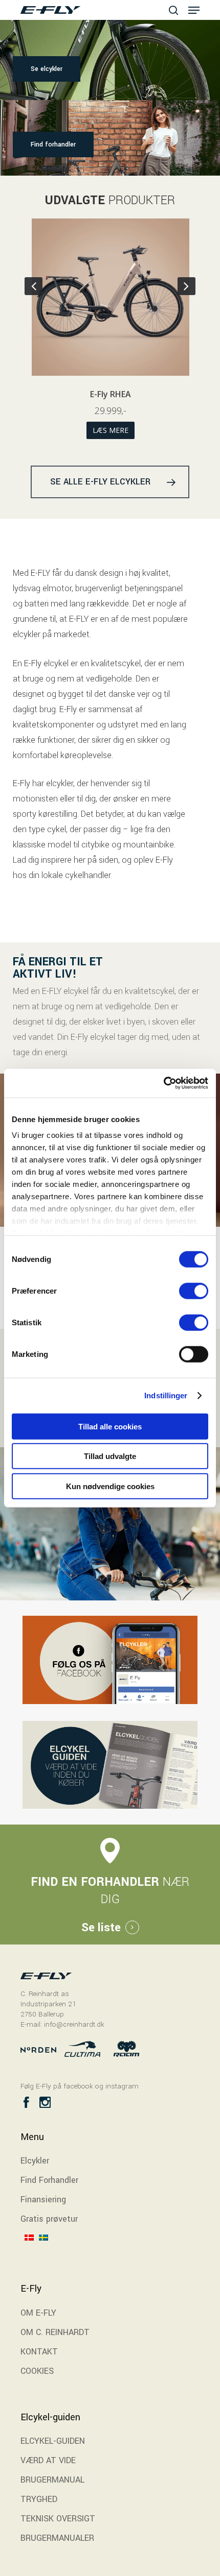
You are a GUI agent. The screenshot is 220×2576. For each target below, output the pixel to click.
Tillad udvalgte (110, 1456)
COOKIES (37, 2371)
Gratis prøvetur (49, 2219)
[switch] (194, 1291)
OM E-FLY (38, 2313)
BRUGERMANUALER (57, 2538)
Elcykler (35, 2161)
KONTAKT (39, 2352)
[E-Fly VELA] (119, 301)
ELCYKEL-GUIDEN (53, 2441)
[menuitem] (32, 2251)
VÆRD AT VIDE (48, 2460)
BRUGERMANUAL (52, 2480)
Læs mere (119, 430)
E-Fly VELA (119, 394)
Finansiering (43, 2200)
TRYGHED (39, 2499)
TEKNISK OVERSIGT (58, 2519)
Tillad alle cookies (110, 1426)
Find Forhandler (49, 2180)
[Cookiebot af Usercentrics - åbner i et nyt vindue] (163, 1083)
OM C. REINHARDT (55, 2332)
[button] (194, 10)
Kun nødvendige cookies (110, 1486)
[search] (173, 10)
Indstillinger (166, 1395)
